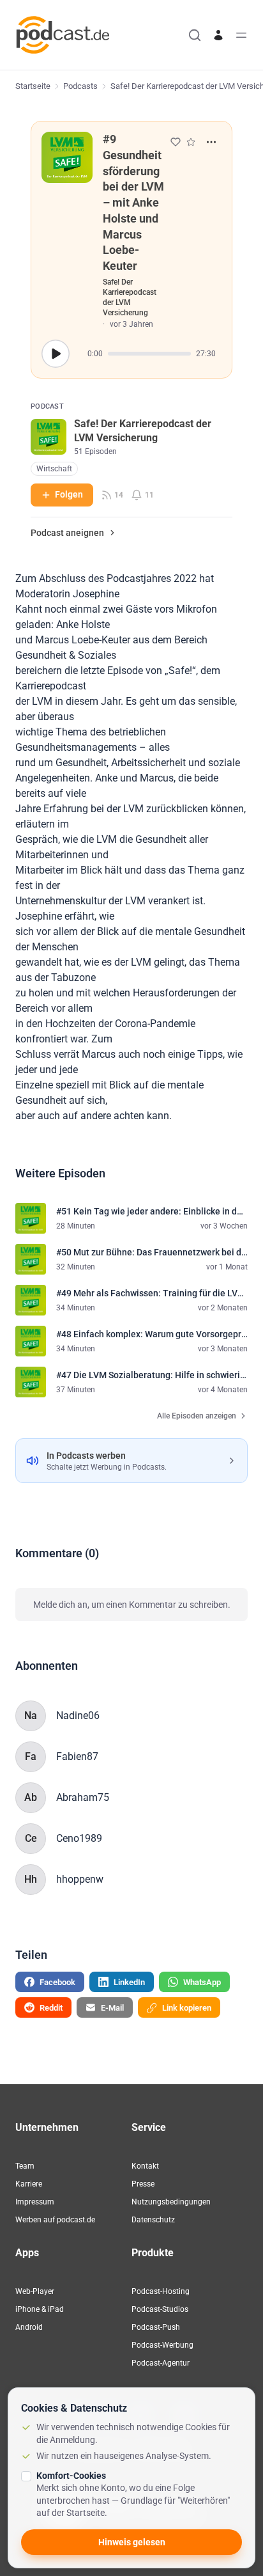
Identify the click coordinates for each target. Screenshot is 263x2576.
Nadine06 (78, 1716)
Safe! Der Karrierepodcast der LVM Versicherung (130, 297)
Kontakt (145, 2166)
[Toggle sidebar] (241, 35)
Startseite (33, 86)
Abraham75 (83, 1797)
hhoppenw (80, 1879)
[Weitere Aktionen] (211, 142)
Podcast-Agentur (161, 2363)
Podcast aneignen (67, 533)
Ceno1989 (79, 1838)
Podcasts (80, 86)
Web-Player (35, 2291)
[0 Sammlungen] (191, 142)
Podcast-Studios (160, 2309)
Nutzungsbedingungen (171, 2202)
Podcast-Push (156, 2327)
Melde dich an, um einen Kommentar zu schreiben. (132, 1605)
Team (25, 2166)
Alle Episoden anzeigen (197, 1416)
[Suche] (195, 35)
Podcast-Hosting (161, 2291)
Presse (143, 2184)
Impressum (35, 2202)
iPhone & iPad (40, 2309)
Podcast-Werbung (162, 2345)
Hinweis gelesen (132, 2542)
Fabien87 (77, 1756)
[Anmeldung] (218, 35)
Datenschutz (153, 2220)
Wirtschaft (54, 469)
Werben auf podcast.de (55, 2220)
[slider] (149, 354)
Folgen (69, 494)
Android (29, 2327)
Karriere (29, 2184)
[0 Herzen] (176, 142)
